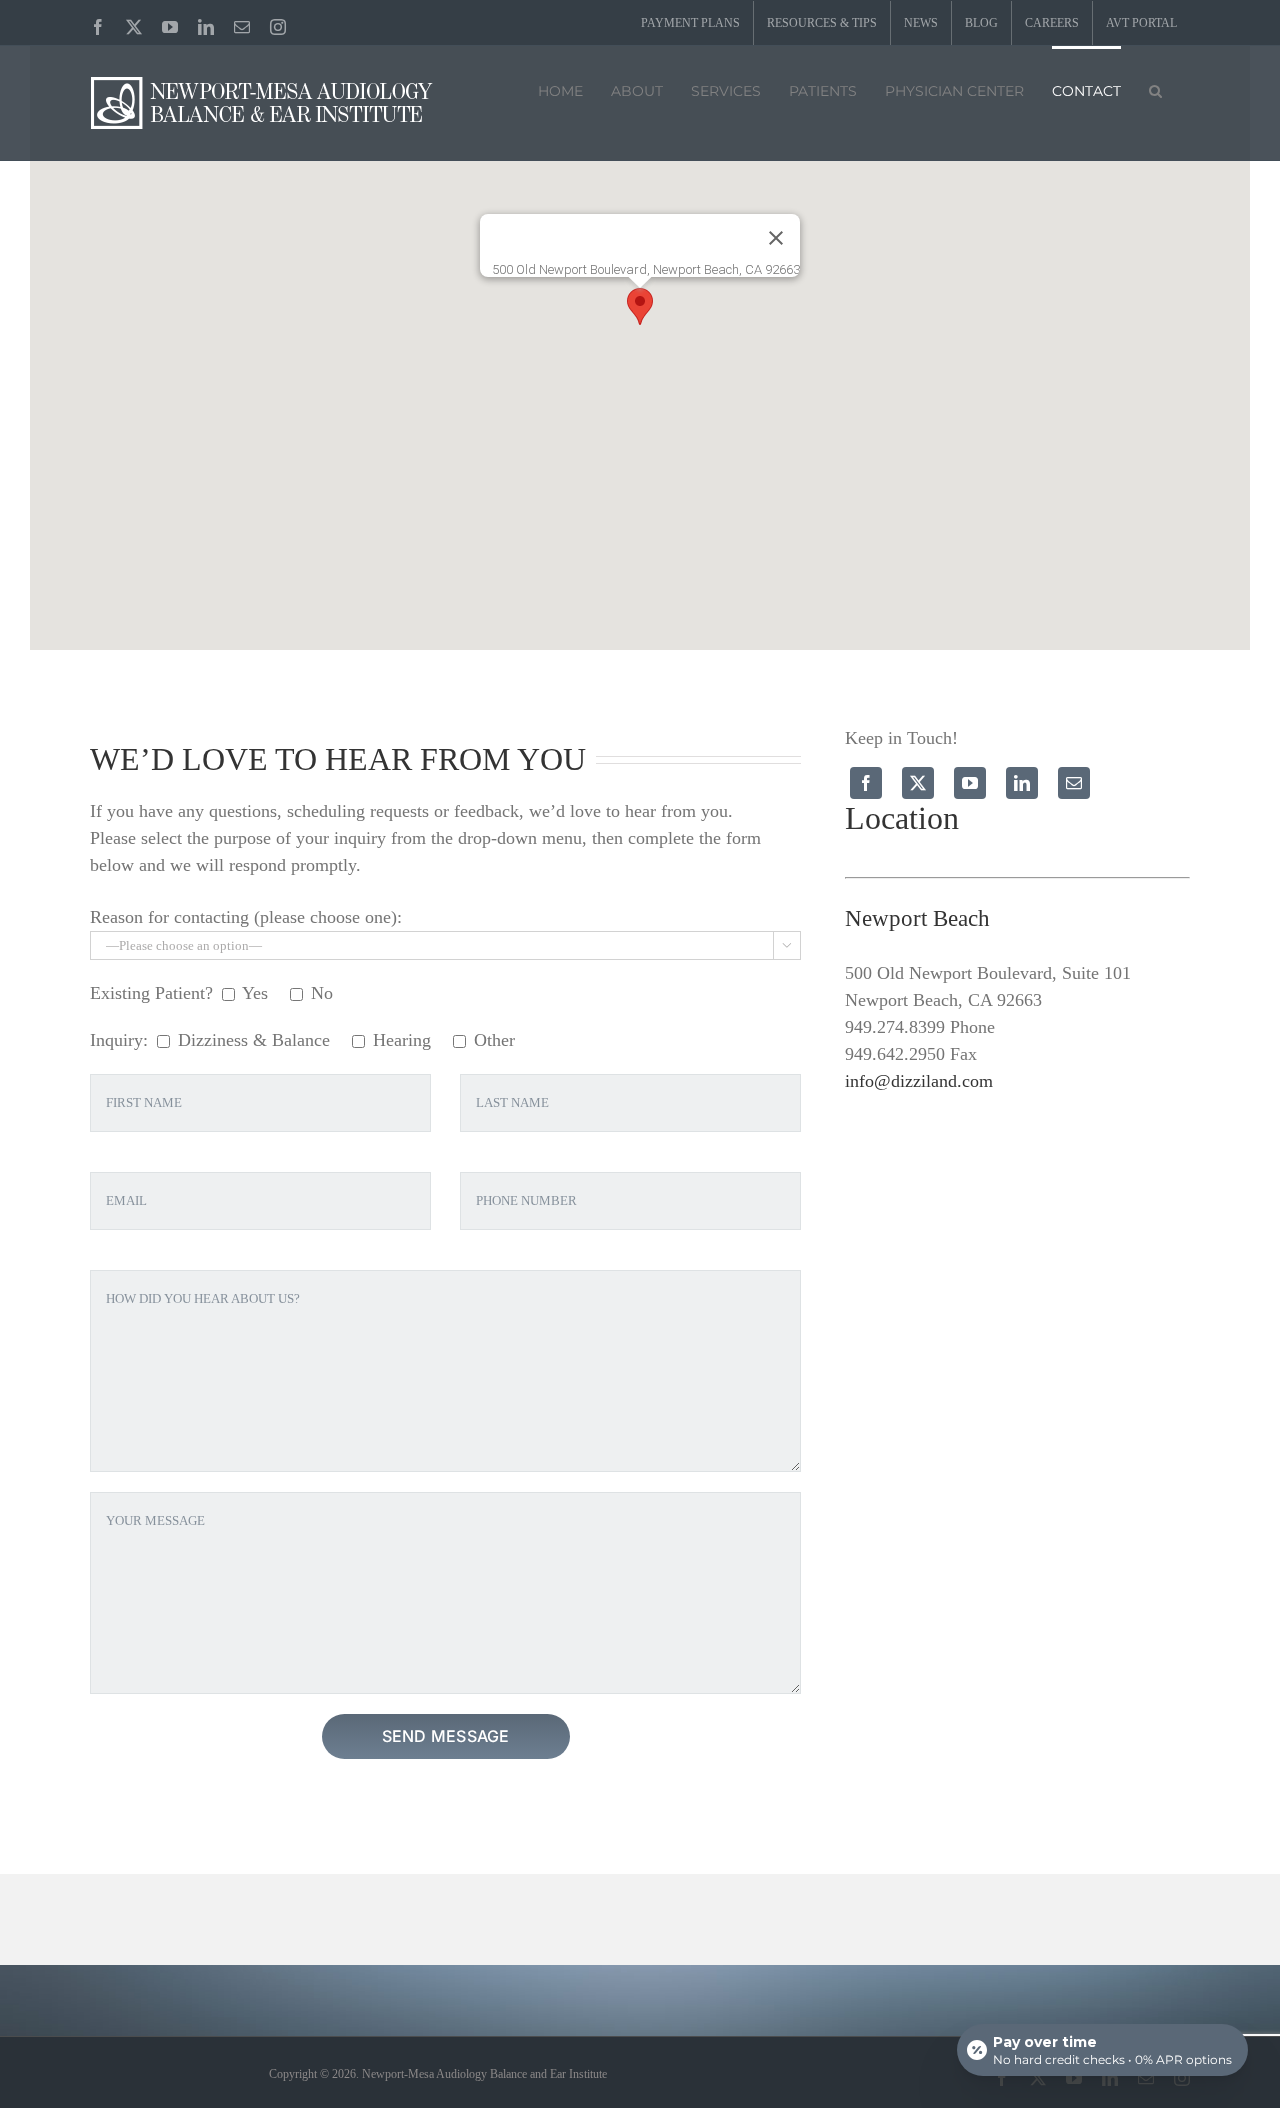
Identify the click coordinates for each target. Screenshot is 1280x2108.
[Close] (776, 238)
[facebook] (866, 783)
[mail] (1074, 783)
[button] (1155, 89)
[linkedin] (1022, 783)
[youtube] (970, 783)
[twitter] (918, 783)
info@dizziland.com (919, 1081)
